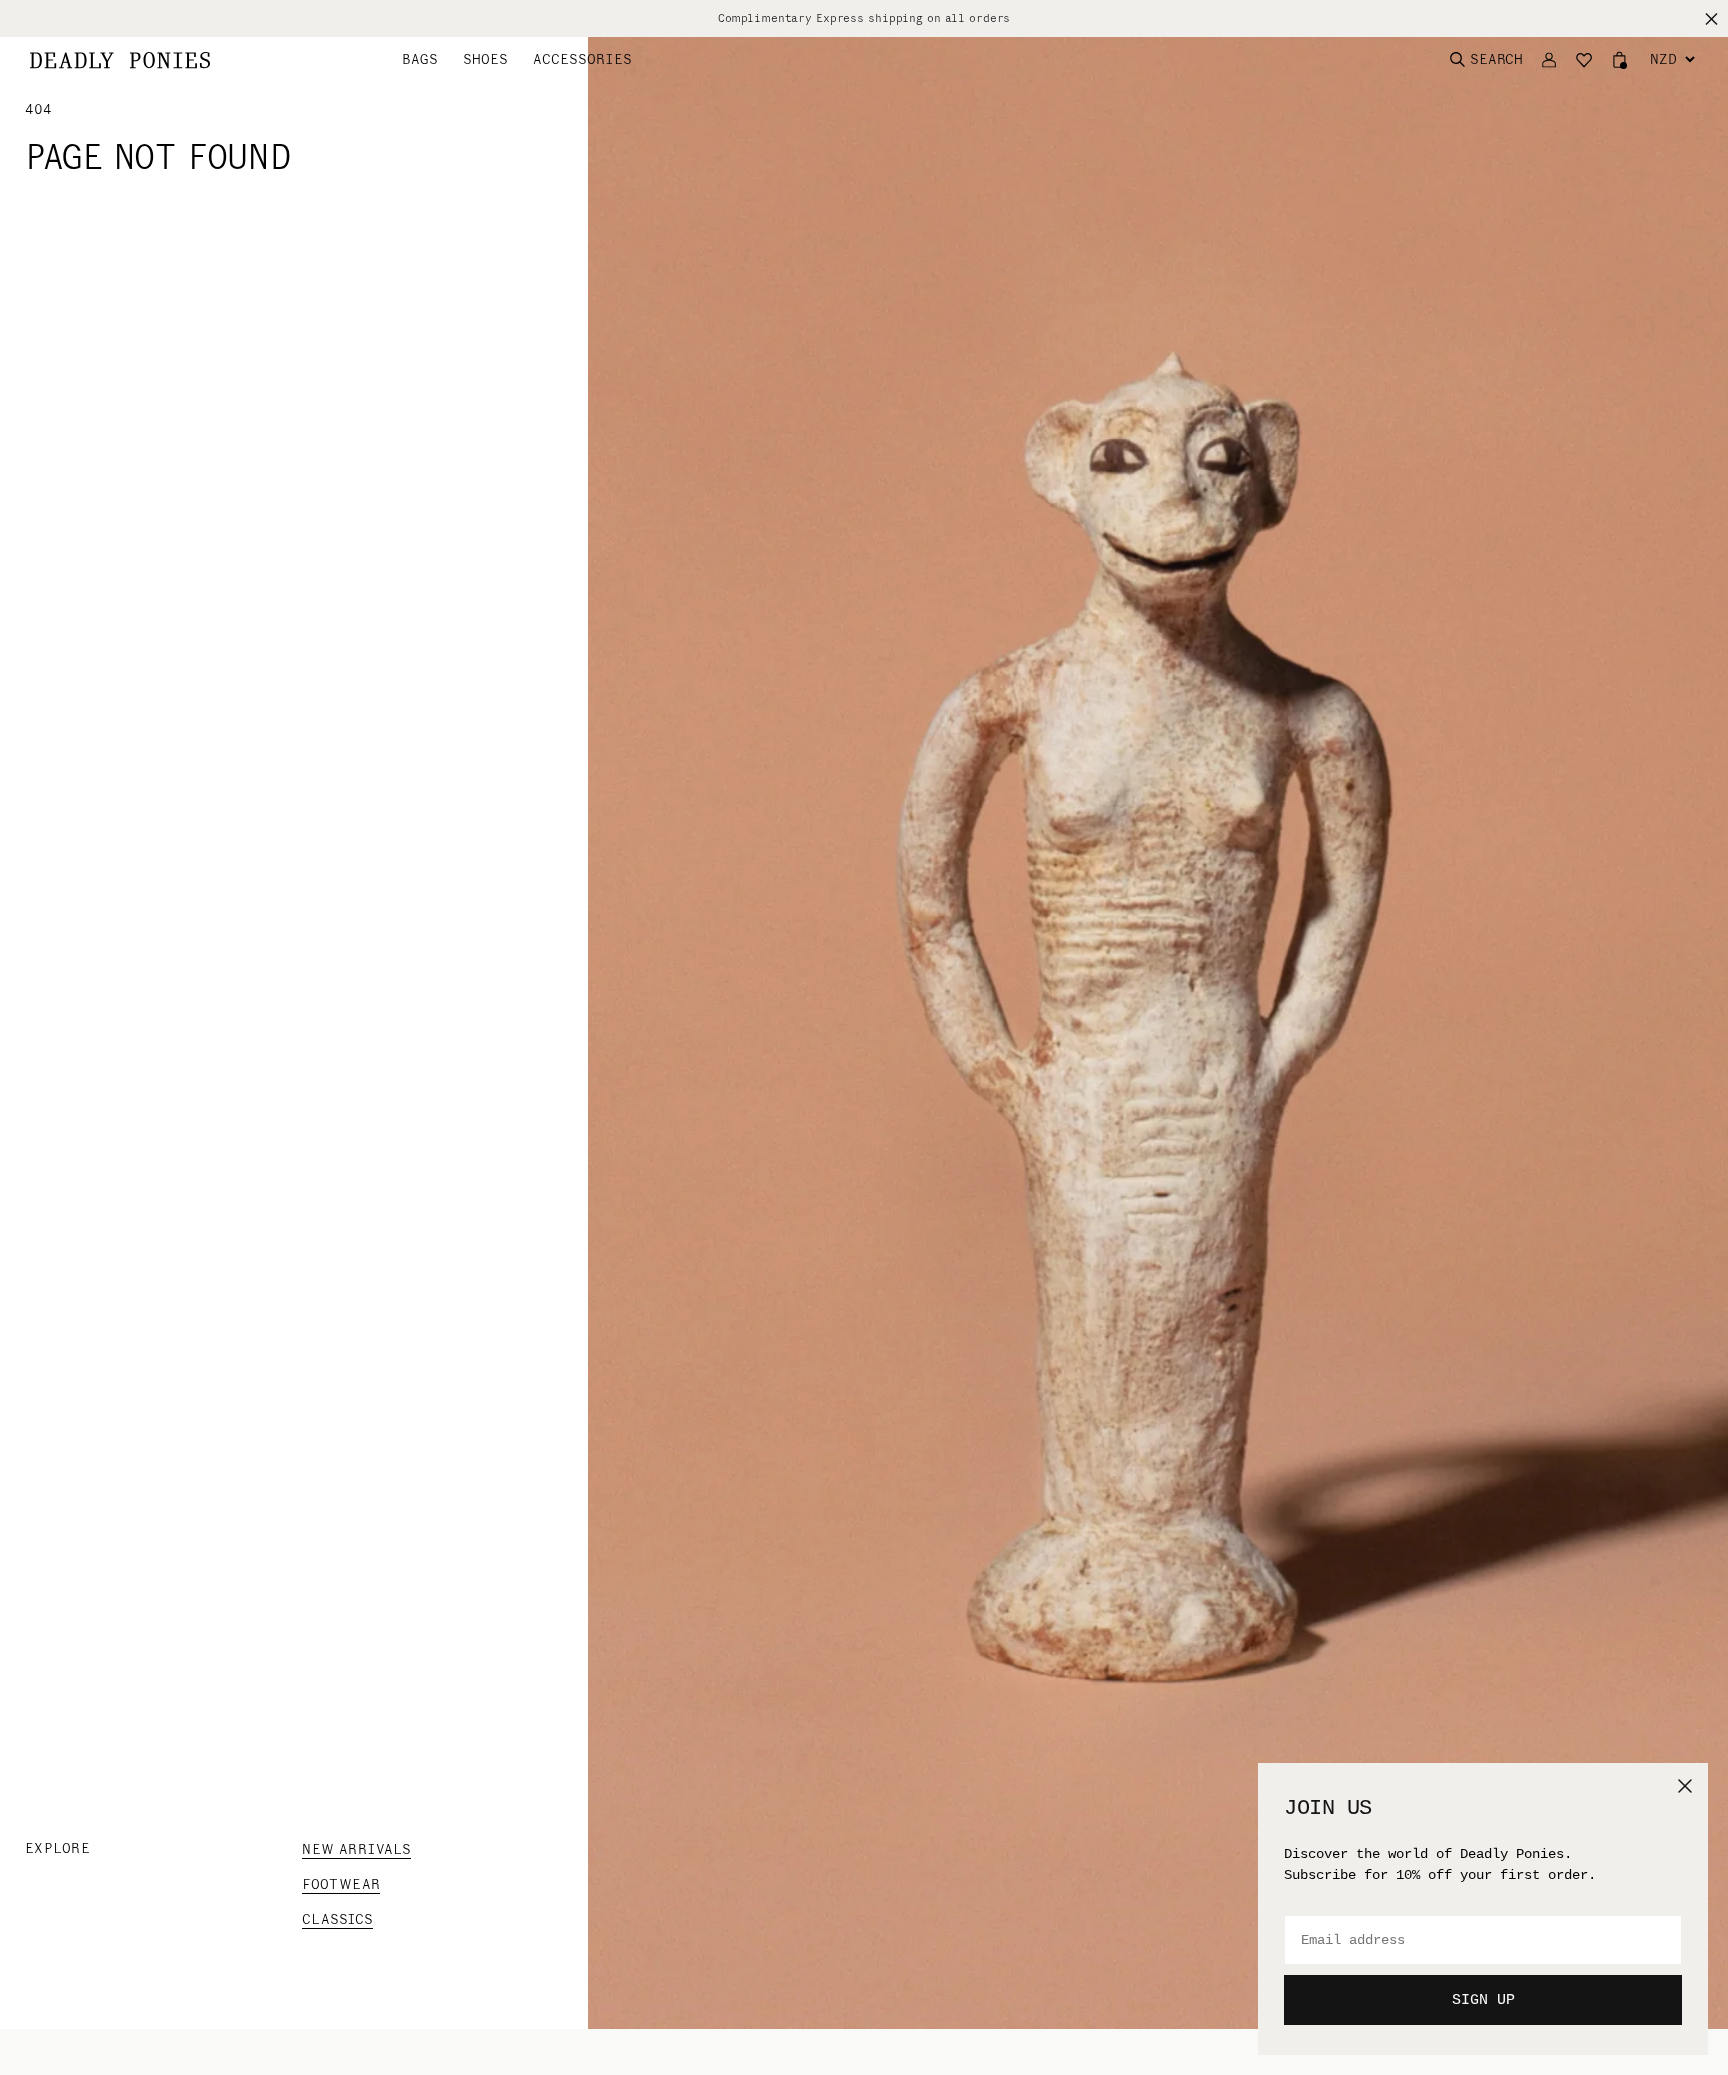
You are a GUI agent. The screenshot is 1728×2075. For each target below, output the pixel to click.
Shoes (485, 59)
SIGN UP (1483, 2000)
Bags (420, 59)
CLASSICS (337, 1919)
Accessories (582, 59)
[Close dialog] (1685, 1786)
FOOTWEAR (341, 1884)
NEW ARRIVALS (356, 1849)
